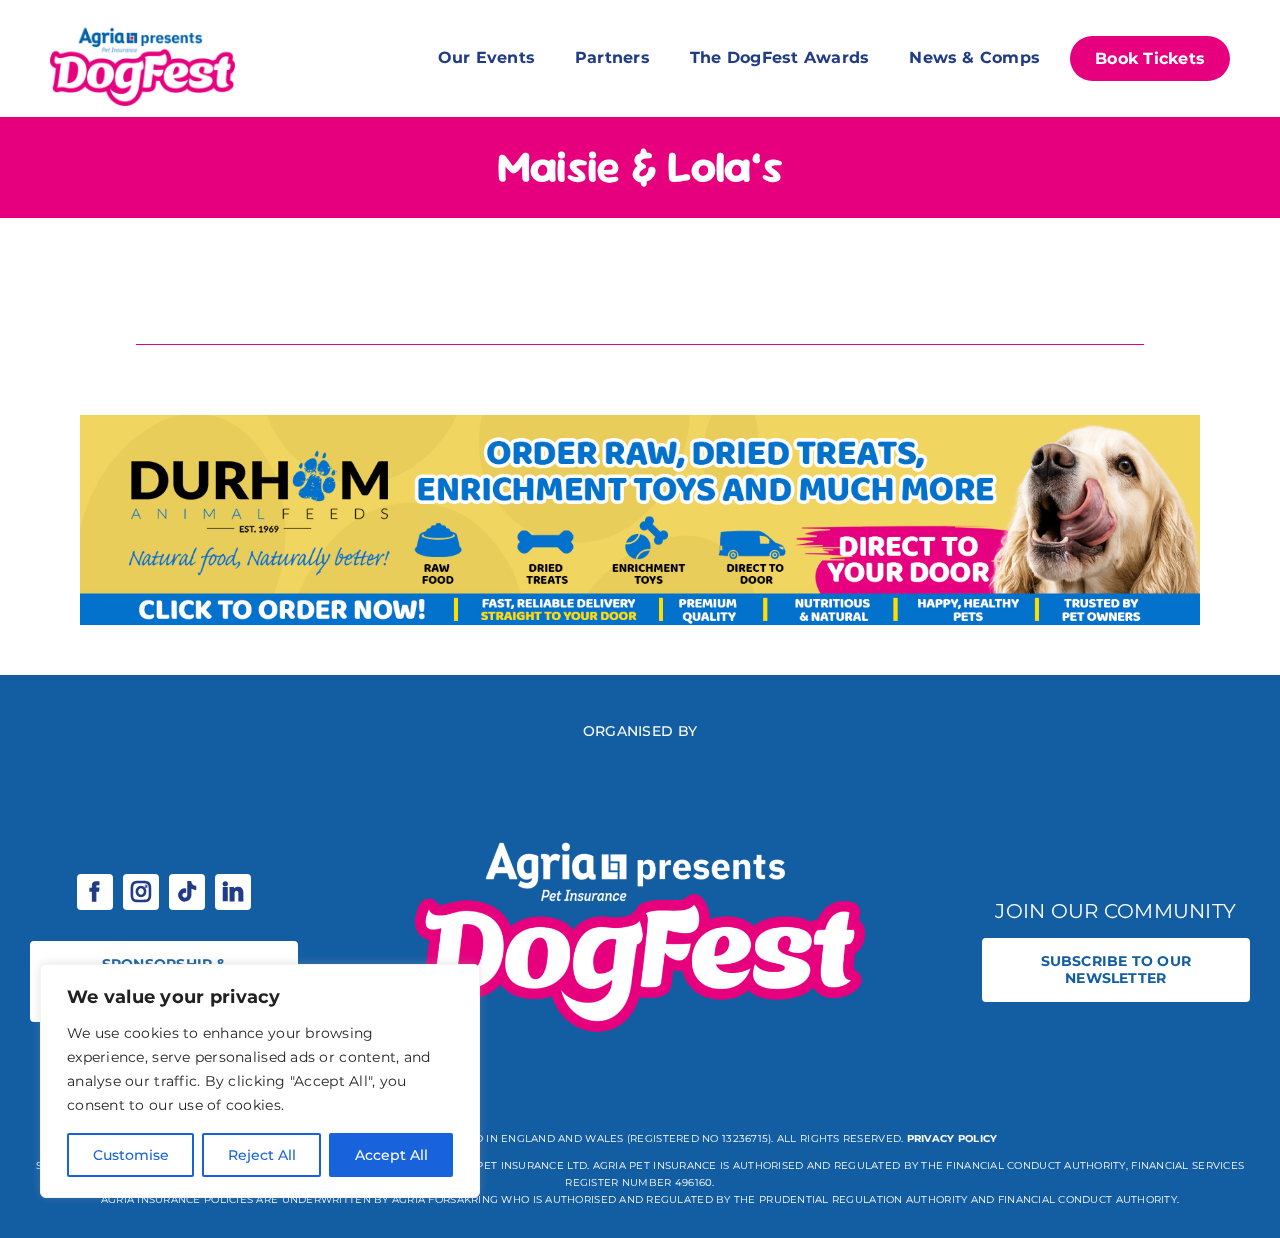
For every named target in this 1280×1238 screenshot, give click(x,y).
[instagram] (141, 892)
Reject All (262, 1155)
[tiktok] (187, 892)
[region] (260, 1081)
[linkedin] (233, 892)
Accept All (391, 1155)
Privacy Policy (952, 1138)
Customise (131, 1155)
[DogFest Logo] (142, 30)
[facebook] (95, 892)
